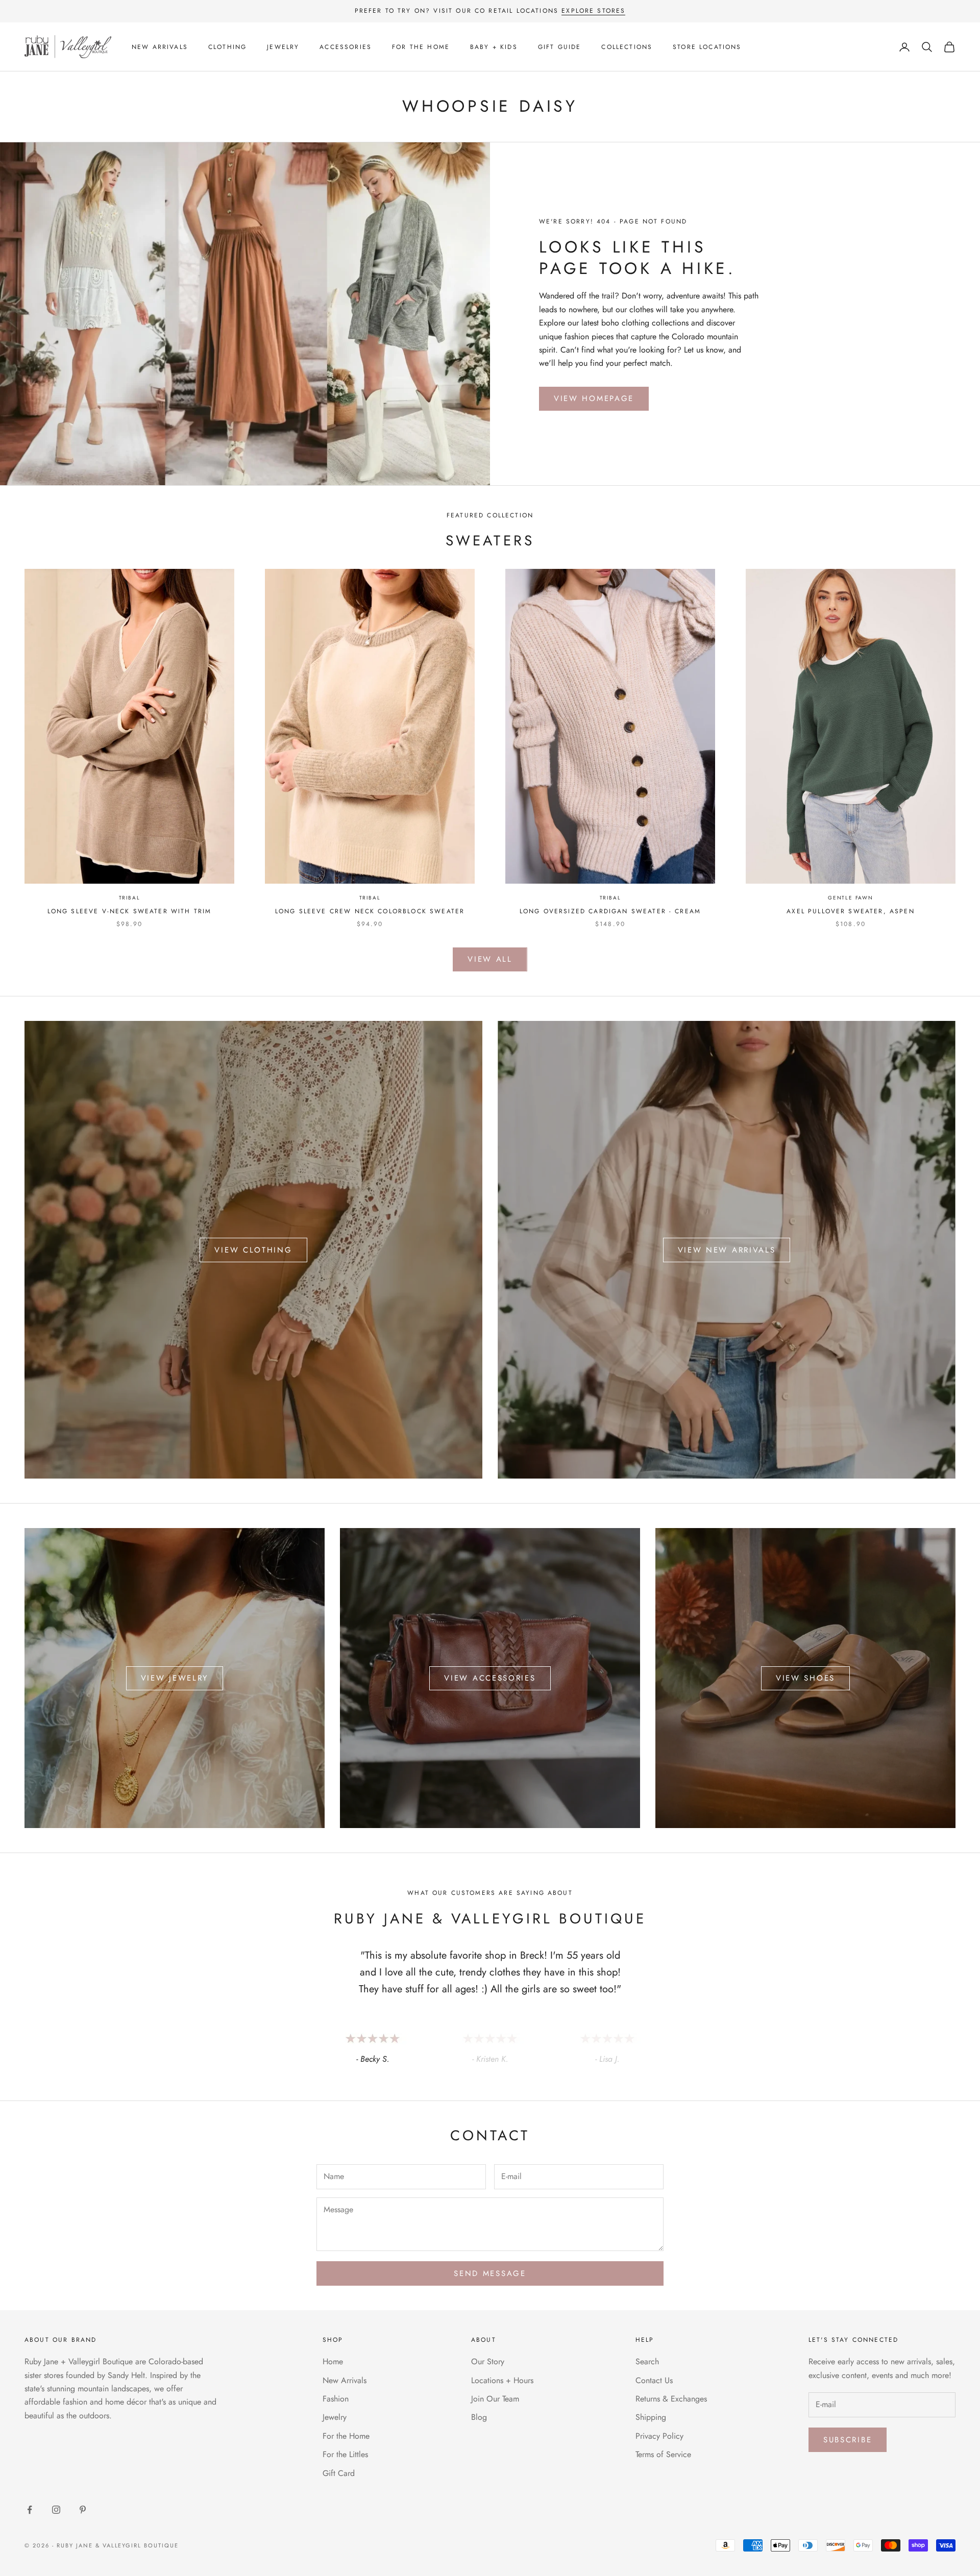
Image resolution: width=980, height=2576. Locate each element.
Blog (479, 2417)
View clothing (253, 1250)
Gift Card (339, 2473)
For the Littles (345, 2454)
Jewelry (283, 47)
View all (490, 959)
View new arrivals (727, 1250)
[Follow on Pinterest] (83, 2510)
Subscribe (848, 2440)
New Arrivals (160, 47)
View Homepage (594, 398)
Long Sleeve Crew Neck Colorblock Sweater (370, 911)
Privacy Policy (659, 2436)
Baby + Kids (494, 47)
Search (647, 2361)
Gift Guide (560, 47)
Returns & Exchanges (671, 2399)
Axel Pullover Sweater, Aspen (850, 911)
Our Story (488, 2361)
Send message (490, 2273)
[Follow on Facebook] (30, 2510)
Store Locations (707, 47)
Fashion (336, 2399)
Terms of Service (663, 2454)
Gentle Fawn (851, 898)
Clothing (227, 47)
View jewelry (175, 1678)
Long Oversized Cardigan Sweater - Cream (610, 911)
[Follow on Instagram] (56, 2510)
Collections (627, 47)
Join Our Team (495, 2399)
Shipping (651, 2417)
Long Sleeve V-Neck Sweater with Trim (130, 911)
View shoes (805, 1678)
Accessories (346, 47)
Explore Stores (593, 11)
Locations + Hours (502, 2380)
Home (333, 2361)
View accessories (490, 1678)
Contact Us (654, 2380)
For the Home (421, 47)
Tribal (130, 898)
